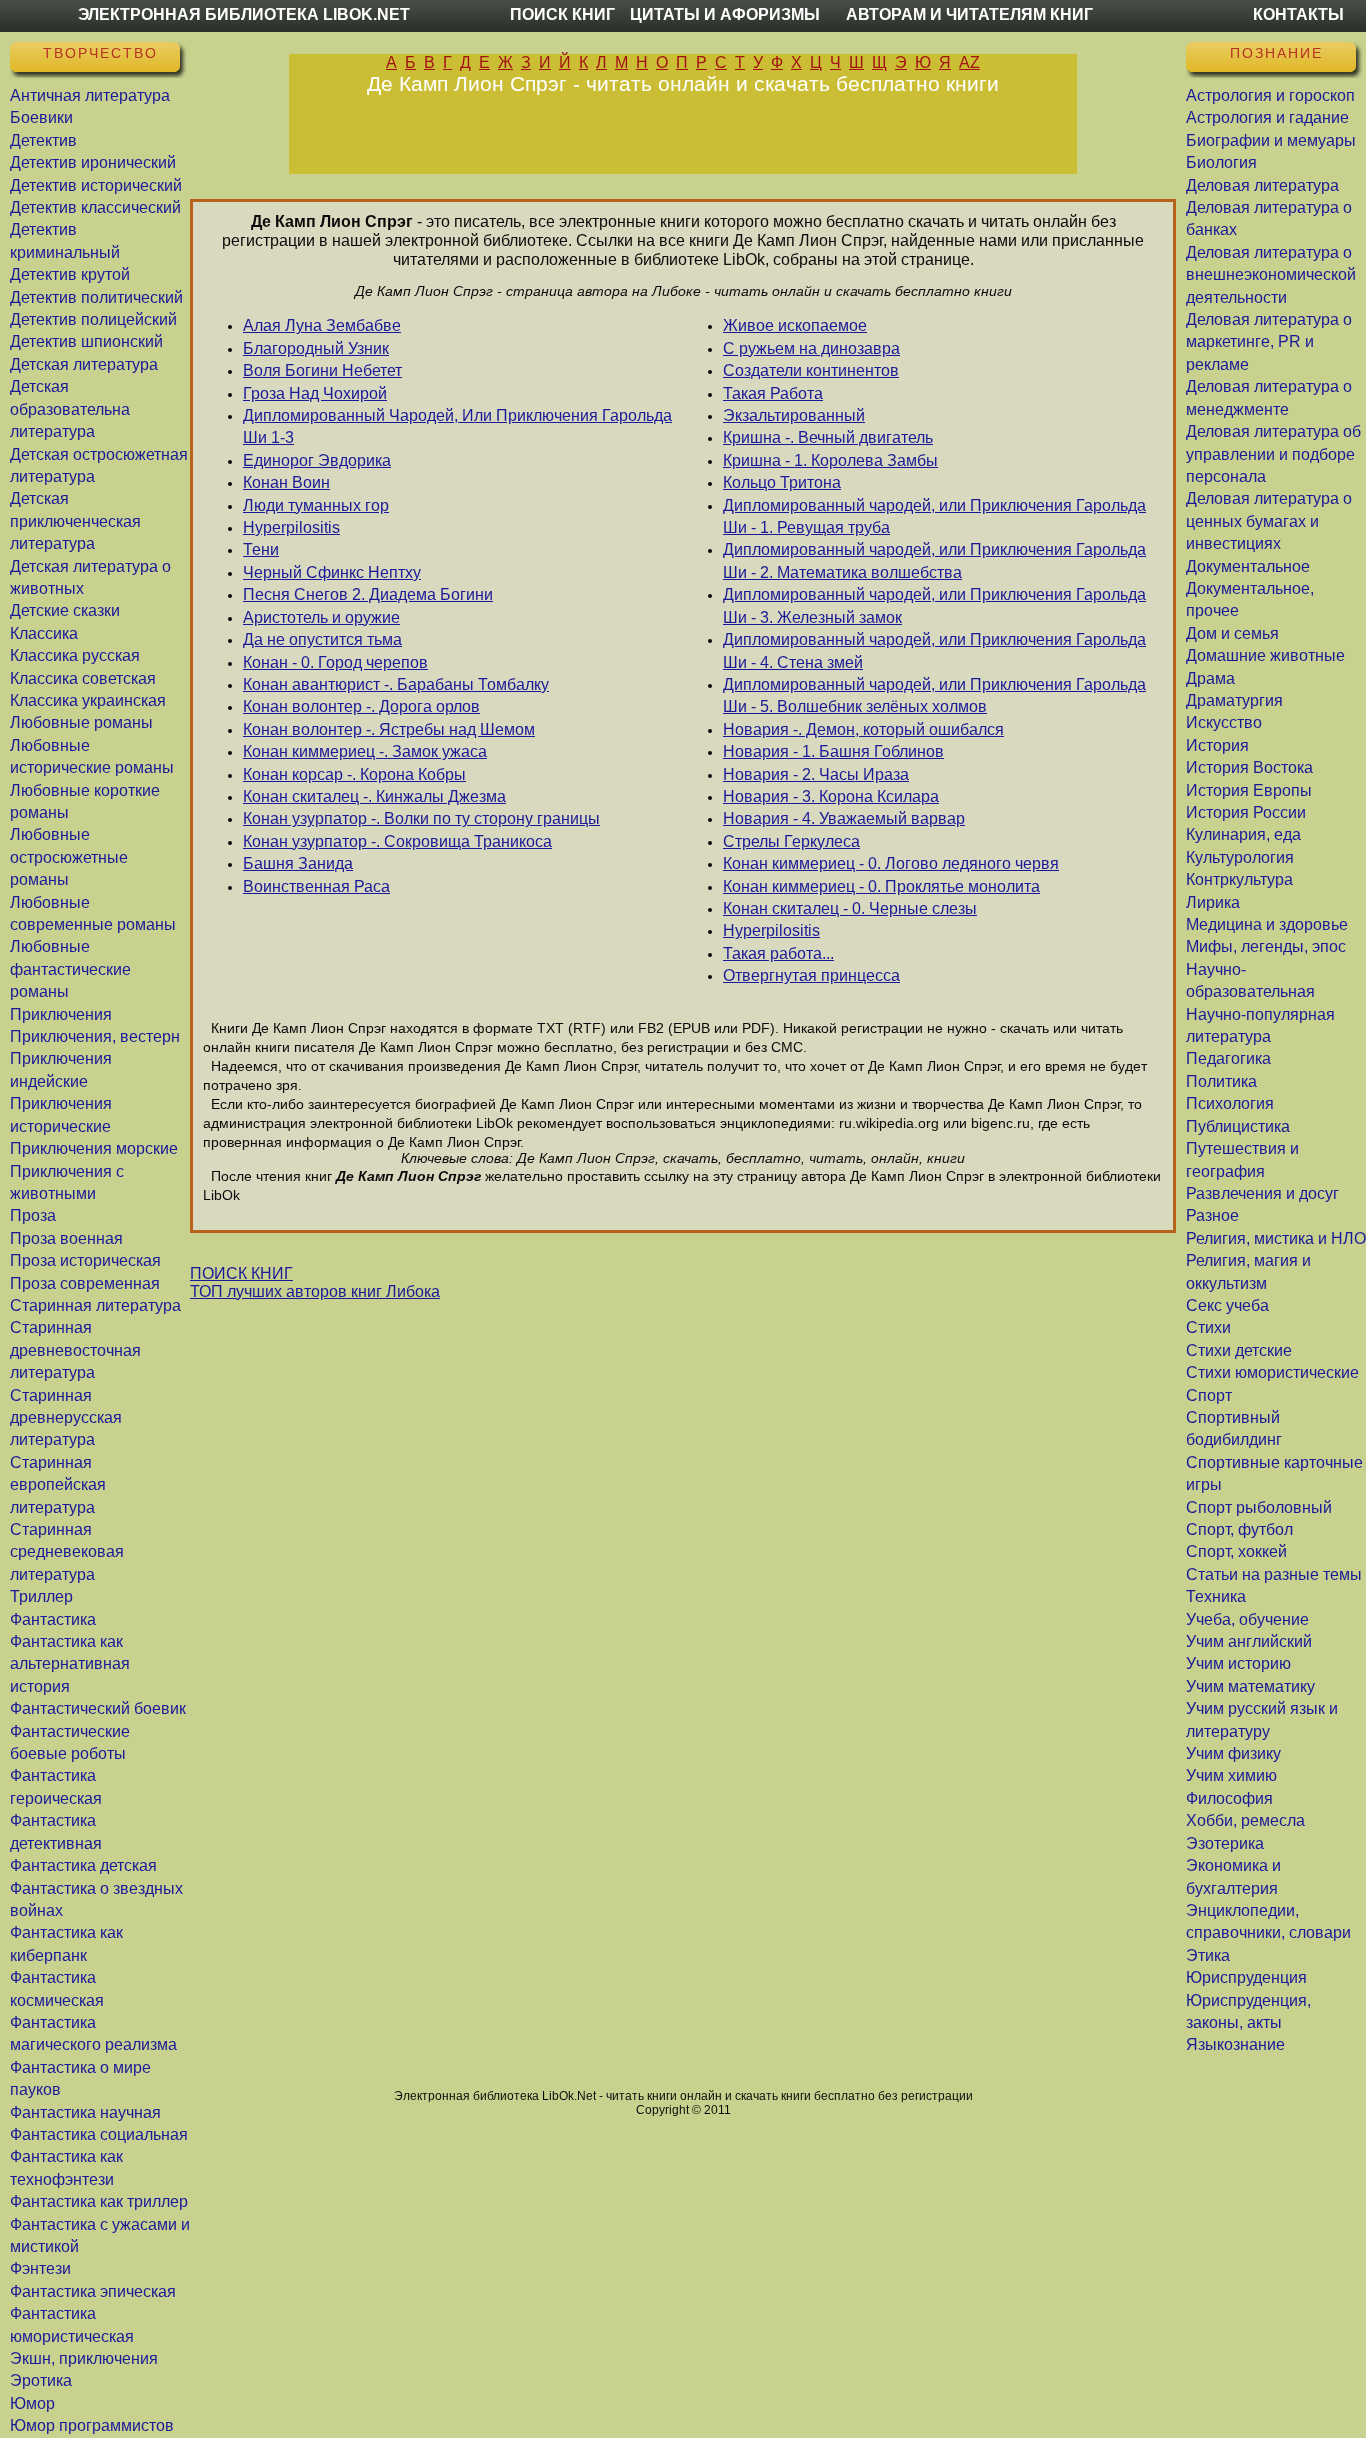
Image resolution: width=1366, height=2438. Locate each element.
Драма (1210, 678)
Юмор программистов (92, 2425)
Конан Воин (286, 482)
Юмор (32, 2403)
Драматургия (1234, 700)
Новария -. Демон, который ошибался (863, 729)
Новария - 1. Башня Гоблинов (833, 751)
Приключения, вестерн (95, 1036)
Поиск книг (562, 14)
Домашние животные (1265, 655)
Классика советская (83, 678)
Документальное (1248, 566)
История (1217, 745)
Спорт (1209, 1395)
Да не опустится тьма (322, 639)
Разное (1212, 1215)
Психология (1230, 1103)
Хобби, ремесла (1245, 1820)
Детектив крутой (70, 274)
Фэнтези (40, 2268)
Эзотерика (1225, 1843)
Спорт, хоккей (1236, 1551)
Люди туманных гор (316, 505)
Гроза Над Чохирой (315, 393)
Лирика (1213, 902)
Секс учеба (1227, 1305)
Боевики (41, 117)
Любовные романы (81, 722)
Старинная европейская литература (58, 1485)
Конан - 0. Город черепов (335, 662)
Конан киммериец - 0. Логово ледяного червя (891, 863)
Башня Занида (298, 863)
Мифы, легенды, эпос (1266, 946)
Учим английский (1249, 1641)
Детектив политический (96, 297)
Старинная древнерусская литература (66, 1418)
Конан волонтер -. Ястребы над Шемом (389, 729)
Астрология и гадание (1267, 117)
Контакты (1298, 14)
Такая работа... (778, 953)
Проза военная (66, 1238)
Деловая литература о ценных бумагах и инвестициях (1269, 521)
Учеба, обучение (1247, 1619)
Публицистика (1238, 1126)
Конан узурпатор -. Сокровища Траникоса (397, 841)
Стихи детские (1239, 1350)
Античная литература (90, 95)
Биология (1221, 162)
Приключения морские (94, 1148)
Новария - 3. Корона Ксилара (831, 796)
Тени (261, 549)
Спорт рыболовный (1259, 1507)
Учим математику (1250, 1686)
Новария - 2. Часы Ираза (816, 774)
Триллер (41, 1596)
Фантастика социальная (99, 2134)
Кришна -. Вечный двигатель (828, 437)
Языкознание (1235, 2044)
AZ (969, 62)
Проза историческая (85, 1260)
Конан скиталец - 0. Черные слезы (850, 908)
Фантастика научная (85, 2112)
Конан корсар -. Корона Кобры (354, 774)
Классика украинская (88, 700)
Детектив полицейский (93, 319)
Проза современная (85, 1283)
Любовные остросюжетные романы (69, 857)
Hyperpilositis (771, 930)
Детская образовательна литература (70, 409)
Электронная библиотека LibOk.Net (244, 14)
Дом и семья (1232, 633)
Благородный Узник (316, 348)
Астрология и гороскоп (1270, 95)
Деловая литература (1262, 185)
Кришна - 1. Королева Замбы (830, 460)
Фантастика (53, 1619)
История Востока (1249, 767)
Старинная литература (95, 1305)
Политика (1221, 1081)
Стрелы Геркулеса (791, 841)
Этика (1208, 1955)
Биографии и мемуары (1271, 140)
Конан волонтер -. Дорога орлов (361, 706)
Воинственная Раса (316, 886)
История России (1246, 812)
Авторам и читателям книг (969, 14)
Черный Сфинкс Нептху (332, 572)
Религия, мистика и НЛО (1276, 1238)
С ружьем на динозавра (811, 348)
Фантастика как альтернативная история (70, 1664)
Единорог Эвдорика (317, 460)
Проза (33, 1215)
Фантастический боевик (98, 1708)
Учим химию (1231, 1775)
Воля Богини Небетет (322, 370)
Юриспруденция (1246, 1977)
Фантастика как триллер (99, 2201)
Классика (44, 633)
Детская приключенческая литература (75, 521)
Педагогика (1228, 1058)
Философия (1229, 1798)
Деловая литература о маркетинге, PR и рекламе (1269, 342)
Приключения (61, 1014)
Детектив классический (95, 207)
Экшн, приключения (84, 2358)
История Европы (1249, 790)
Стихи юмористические (1272, 1372)
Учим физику (1233, 1753)
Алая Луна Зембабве (322, 325)
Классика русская (75, 655)
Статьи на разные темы (1274, 1574)
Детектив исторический (96, 185)
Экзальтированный (794, 415)
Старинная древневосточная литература (75, 1350)
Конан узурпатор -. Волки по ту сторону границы (421, 818)
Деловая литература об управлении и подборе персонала (1273, 454)
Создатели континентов (811, 370)
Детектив (43, 140)
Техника (1216, 1596)
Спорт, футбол (1239, 1529)
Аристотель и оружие (321, 617)
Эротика (41, 2380)
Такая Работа (773, 393)
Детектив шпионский (86, 341)
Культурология (1240, 857)
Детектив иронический (93, 162)
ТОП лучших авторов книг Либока (315, 1291)
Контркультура (1239, 879)
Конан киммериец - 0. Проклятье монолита (881, 886)
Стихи (1208, 1327)
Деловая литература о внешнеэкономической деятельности (1271, 275)
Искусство (1224, 722)
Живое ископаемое (795, 325)
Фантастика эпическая (93, 2291)
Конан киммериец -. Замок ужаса (365, 751)
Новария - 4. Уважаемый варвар (844, 818)
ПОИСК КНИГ (241, 1273)
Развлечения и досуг (1262, 1193)
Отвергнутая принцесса (811, 975)
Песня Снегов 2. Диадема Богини (368, 594)
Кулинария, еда (1243, 834)
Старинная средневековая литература (67, 1552)
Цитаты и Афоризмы (725, 14)
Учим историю (1238, 1663)
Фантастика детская (83, 1865)
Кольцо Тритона (782, 482)
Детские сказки (65, 610)
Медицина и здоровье (1267, 924)
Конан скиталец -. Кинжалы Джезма (374, 796)
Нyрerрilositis (291, 527)
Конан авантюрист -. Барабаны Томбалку (396, 684)
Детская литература (84, 364)
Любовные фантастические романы (70, 969)
